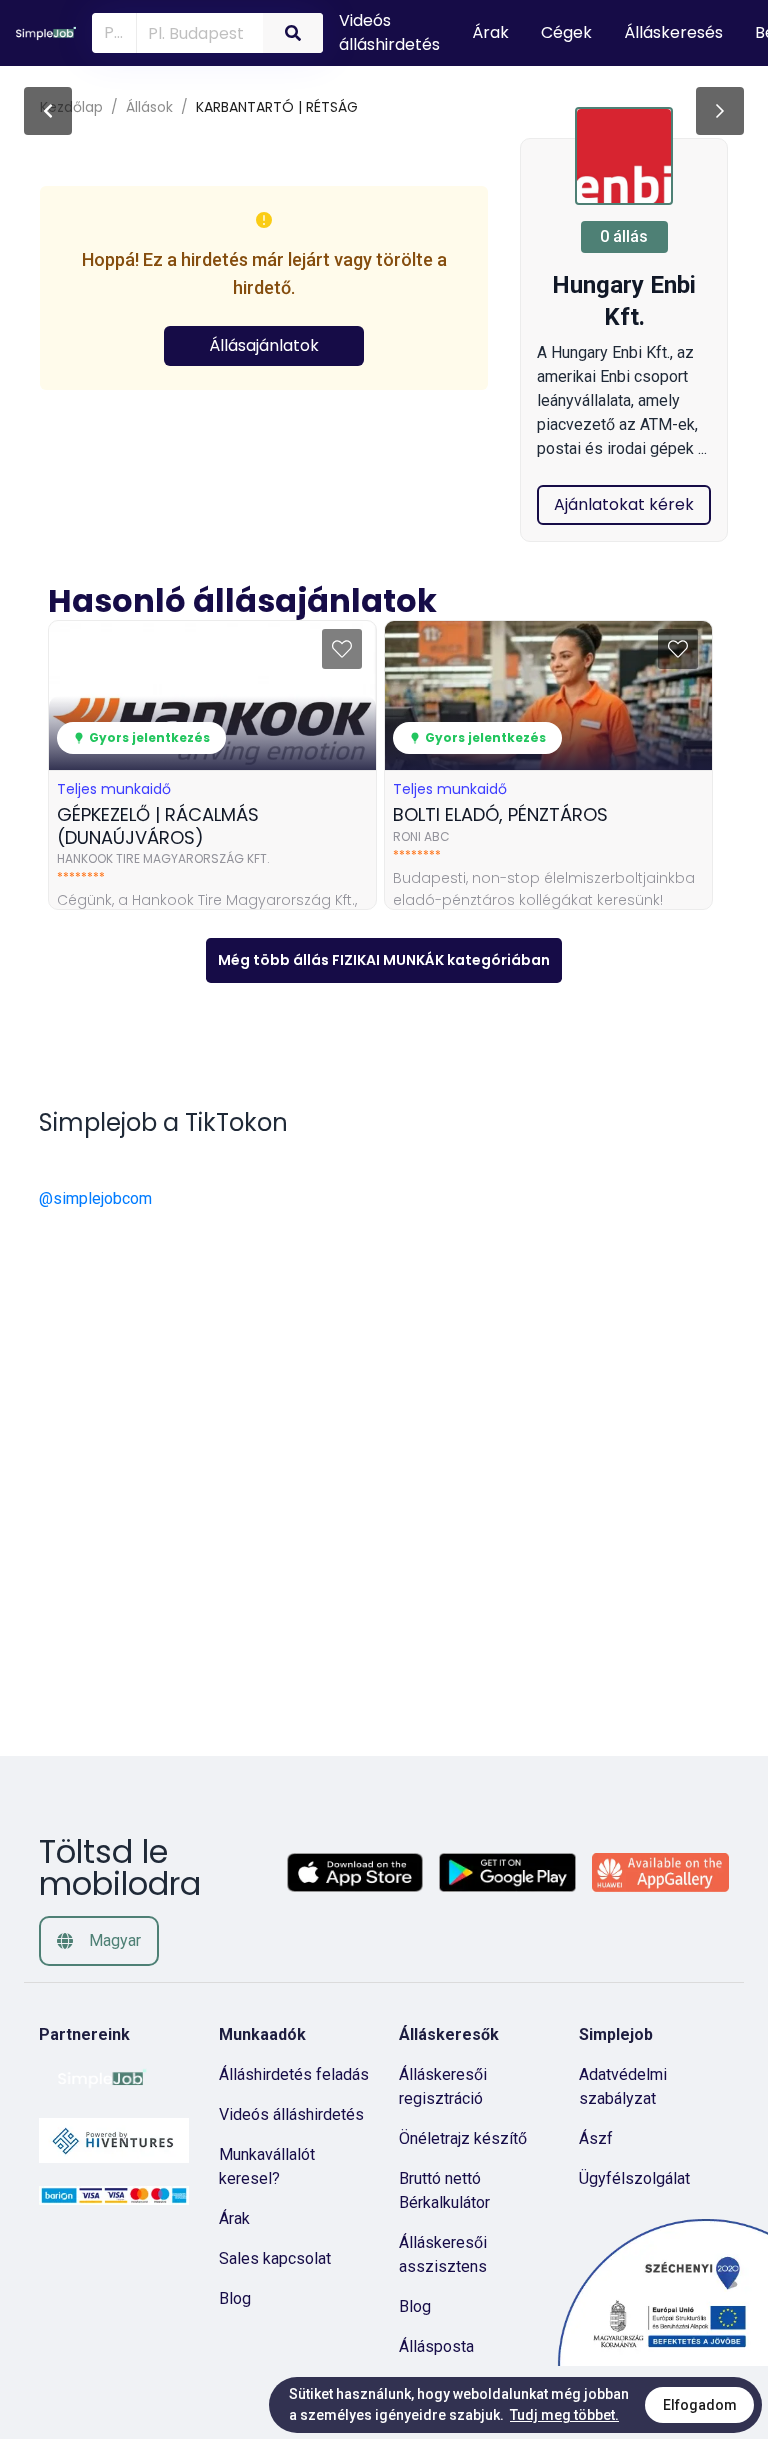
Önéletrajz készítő (463, 2138)
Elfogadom (700, 2405)
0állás (624, 236)
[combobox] (196, 32)
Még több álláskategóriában (384, 960)
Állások (149, 107)
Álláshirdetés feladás (294, 2074)
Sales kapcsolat (275, 2258)
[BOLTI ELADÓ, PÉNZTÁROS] (720, 111)
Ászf (596, 2138)
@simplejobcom (95, 1198)
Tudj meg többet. (564, 2415)
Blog (235, 2298)
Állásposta (436, 2346)
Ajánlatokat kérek (624, 504)
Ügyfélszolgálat (634, 2178)
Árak (234, 2218)
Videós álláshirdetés (291, 2114)
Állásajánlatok (264, 345)
